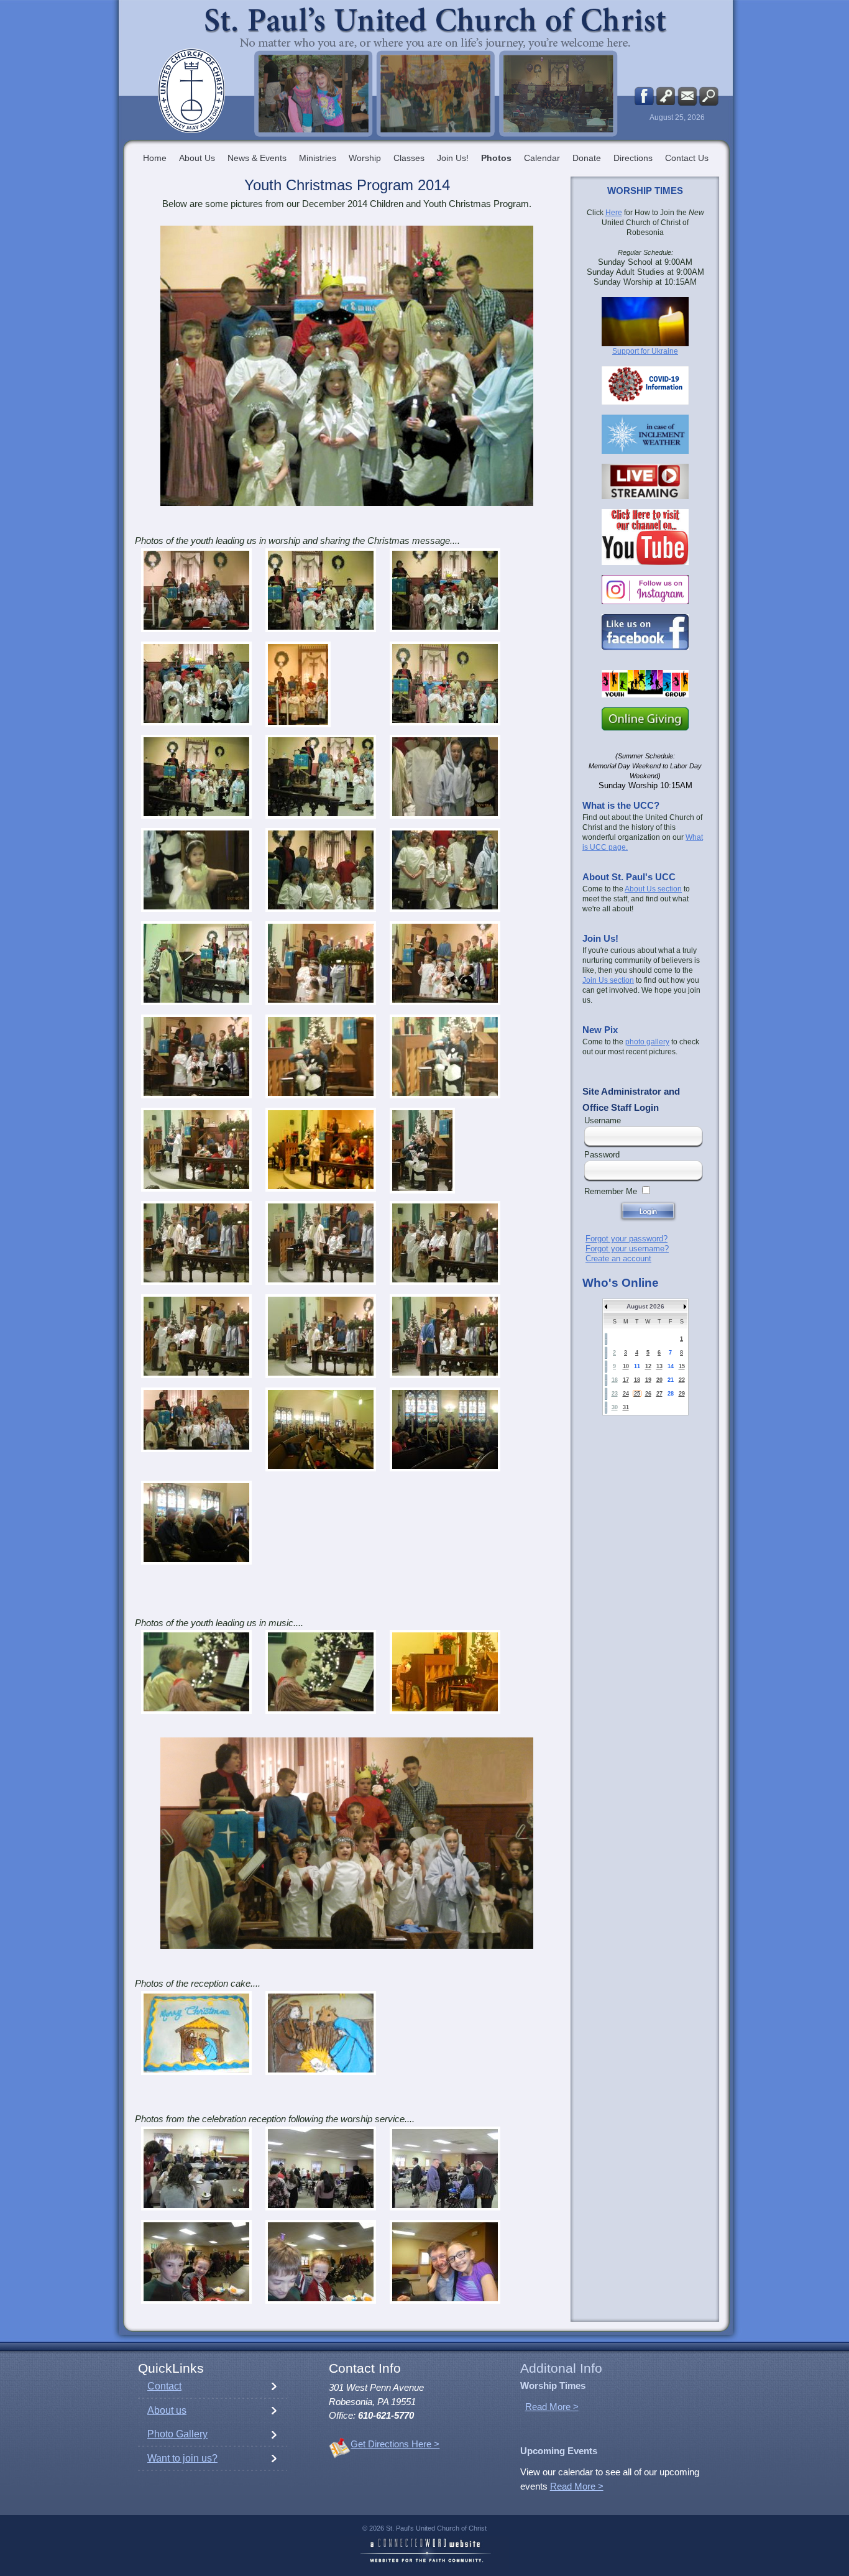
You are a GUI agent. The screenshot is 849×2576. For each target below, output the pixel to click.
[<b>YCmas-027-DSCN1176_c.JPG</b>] (422, 1151)
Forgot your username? (627, 1249)
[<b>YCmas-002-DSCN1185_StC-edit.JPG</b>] (196, 590)
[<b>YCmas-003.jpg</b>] (321, 590)
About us (167, 2410)
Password (602, 1155)
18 (637, 1380)
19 (648, 1380)
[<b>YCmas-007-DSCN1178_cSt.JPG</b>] (298, 684)
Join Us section (608, 980)
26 (648, 1394)
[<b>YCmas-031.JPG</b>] (321, 1243)
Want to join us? (182, 2458)
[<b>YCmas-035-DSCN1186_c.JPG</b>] (321, 1336)
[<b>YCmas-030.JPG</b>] (196, 1243)
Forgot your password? (626, 1239)
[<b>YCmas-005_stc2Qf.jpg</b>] (196, 683)
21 (671, 1380)
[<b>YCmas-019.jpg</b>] (196, 963)
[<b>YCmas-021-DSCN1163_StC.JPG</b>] (445, 963)
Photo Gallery (177, 2434)
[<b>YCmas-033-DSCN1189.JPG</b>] (445, 1243)
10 (626, 1366)
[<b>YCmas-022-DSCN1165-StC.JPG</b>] (196, 1056)
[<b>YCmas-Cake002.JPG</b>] (321, 2033)
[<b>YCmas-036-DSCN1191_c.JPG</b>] (445, 1336)
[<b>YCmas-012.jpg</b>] (321, 777)
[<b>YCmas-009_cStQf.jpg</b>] (445, 683)
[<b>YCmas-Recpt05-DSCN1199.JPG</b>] (196, 2262)
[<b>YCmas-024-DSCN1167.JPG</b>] (445, 1056)
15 (682, 1366)
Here (614, 213)
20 (659, 1380)
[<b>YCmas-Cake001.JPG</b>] (196, 2033)
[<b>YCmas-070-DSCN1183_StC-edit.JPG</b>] (196, 1420)
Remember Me (611, 1191)
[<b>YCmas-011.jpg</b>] (196, 777)
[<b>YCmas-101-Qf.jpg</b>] (445, 1429)
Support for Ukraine (645, 351)
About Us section (653, 889)
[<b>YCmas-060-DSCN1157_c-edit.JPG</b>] (445, 1672)
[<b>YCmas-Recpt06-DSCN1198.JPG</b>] (321, 2262)
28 (671, 1394)
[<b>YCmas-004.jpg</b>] (445, 590)
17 (626, 1380)
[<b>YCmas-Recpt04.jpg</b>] (445, 2169)
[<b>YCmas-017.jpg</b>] (321, 870)
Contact (164, 2386)
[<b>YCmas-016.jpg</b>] (196, 870)
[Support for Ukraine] (645, 322)
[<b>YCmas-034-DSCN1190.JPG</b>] (196, 1336)
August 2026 (645, 1306)
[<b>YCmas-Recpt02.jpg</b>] (196, 2169)
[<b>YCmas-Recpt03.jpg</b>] (321, 2169)
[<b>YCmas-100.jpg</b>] (321, 1429)
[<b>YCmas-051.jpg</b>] (321, 1672)
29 (682, 1394)
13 (659, 1366)
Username (603, 1120)
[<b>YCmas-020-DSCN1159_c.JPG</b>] (321, 963)
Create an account (618, 1258)
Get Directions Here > (395, 2444)
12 (648, 1366)
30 (615, 1407)
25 (637, 1394)
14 (671, 1366)
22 (682, 1380)
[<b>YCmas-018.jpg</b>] (445, 870)
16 (615, 1380)
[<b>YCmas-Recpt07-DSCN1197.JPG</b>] (445, 2262)
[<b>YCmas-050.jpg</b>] (196, 1672)
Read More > (552, 2407)
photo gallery (647, 1042)
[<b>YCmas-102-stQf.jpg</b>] (196, 1523)
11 (637, 1366)
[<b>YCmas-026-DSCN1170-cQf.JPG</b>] (321, 1150)
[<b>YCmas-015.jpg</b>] (445, 777)
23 (615, 1394)
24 (626, 1394)
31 (626, 1407)
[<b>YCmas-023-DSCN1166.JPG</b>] (321, 1056)
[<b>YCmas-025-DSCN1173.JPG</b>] (196, 1150)
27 (659, 1394)
